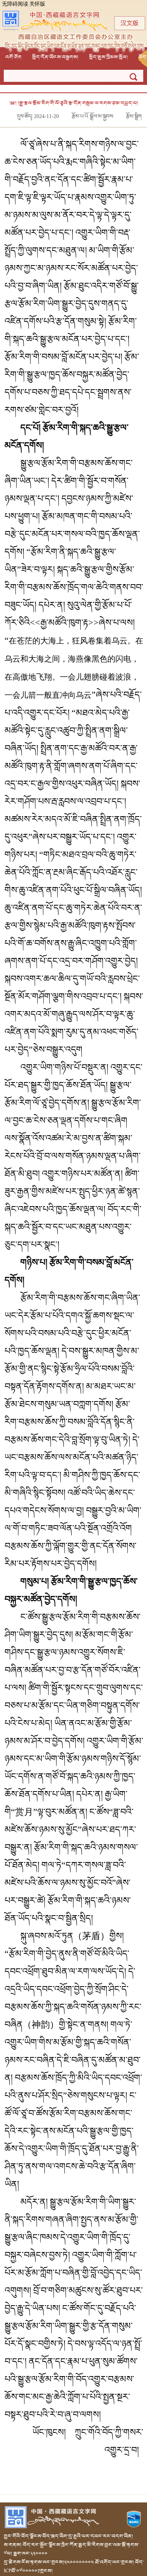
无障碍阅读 (15, 4)
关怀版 (37, 4)
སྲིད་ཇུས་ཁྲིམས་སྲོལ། (108, 57)
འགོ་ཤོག (13, 57)
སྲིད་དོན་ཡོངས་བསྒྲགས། (55, 57)
